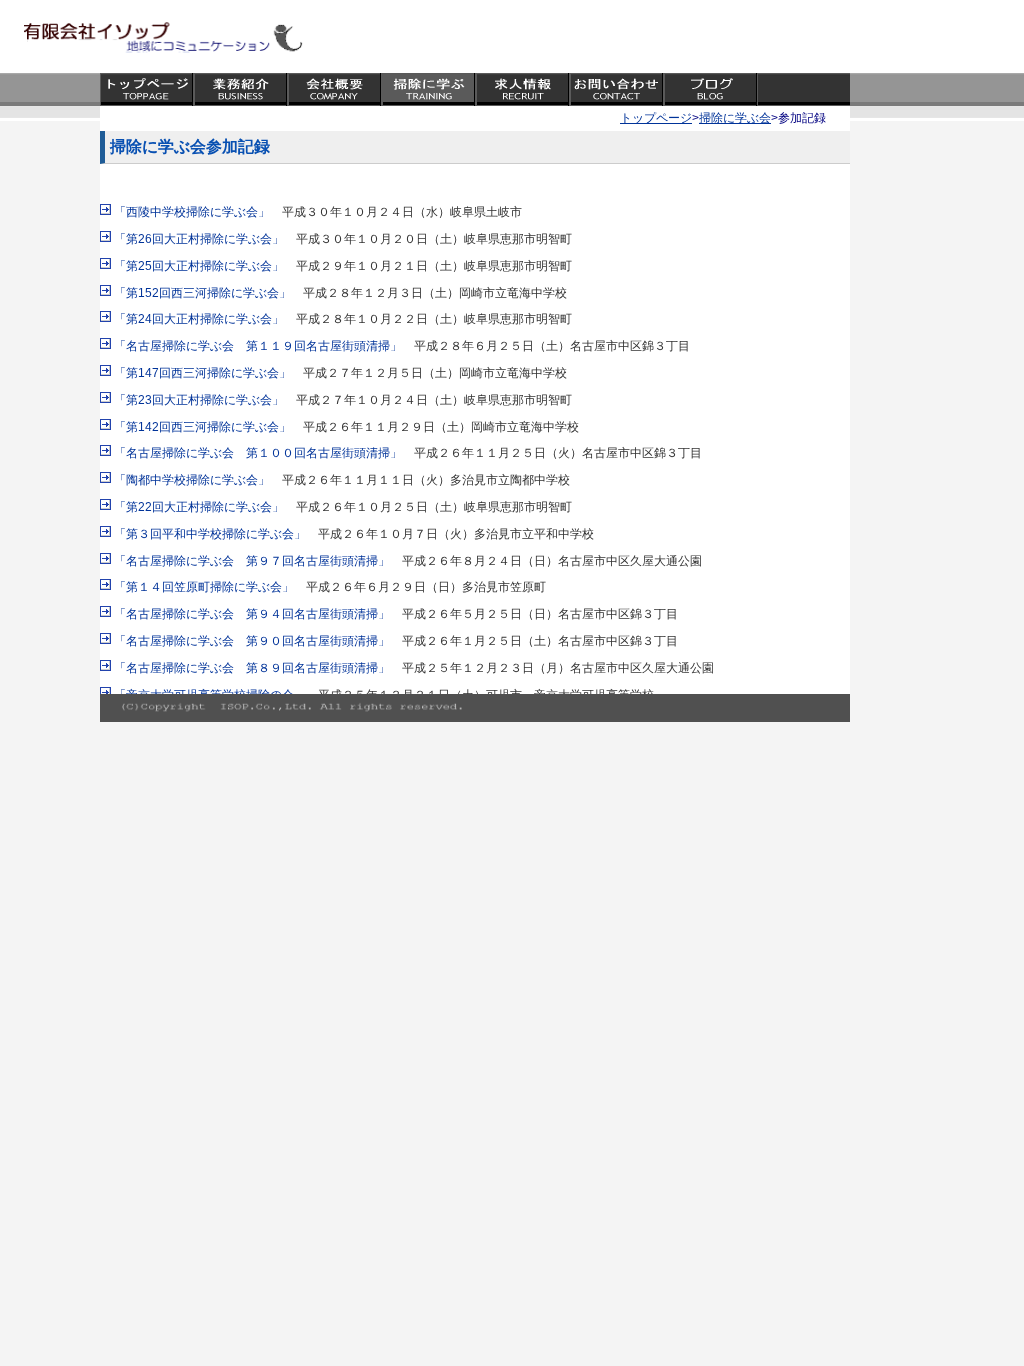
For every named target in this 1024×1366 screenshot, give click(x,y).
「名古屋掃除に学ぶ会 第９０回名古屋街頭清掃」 (252, 641)
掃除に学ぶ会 (735, 118)
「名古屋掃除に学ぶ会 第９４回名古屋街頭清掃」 (252, 614)
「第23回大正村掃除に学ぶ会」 (199, 400)
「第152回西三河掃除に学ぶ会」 (202, 293)
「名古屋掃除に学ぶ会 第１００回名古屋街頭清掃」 (258, 453)
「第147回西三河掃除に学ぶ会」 (202, 373)
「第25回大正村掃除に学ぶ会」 (199, 266)
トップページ (656, 118)
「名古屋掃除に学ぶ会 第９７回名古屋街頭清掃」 (252, 561)
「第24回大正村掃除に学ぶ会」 (199, 319)
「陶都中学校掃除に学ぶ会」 (192, 480)
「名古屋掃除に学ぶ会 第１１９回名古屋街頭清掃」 (258, 346)
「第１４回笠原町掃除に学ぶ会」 (204, 587)
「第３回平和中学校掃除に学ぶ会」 (210, 534)
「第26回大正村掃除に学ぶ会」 (199, 239)
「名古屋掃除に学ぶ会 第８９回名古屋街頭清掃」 (252, 668)
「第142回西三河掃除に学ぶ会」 (202, 427)
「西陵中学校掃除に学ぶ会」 (192, 212)
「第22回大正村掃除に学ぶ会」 (199, 507)
